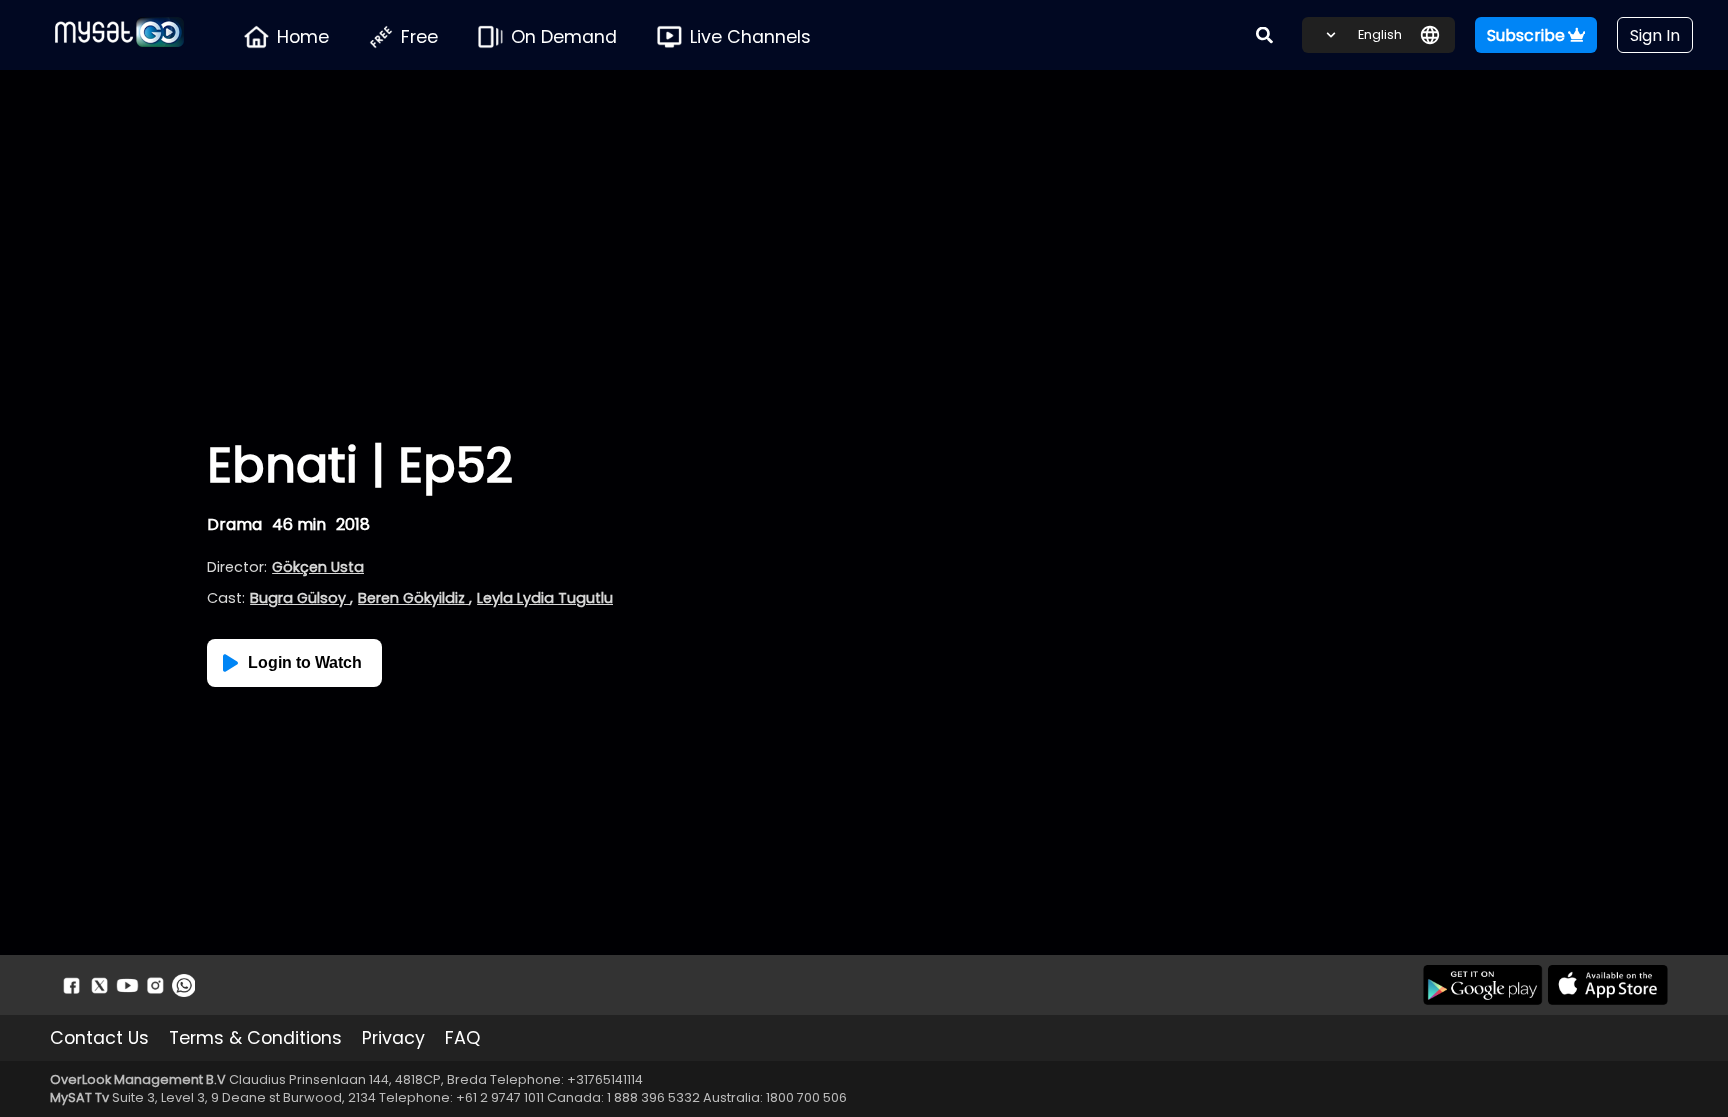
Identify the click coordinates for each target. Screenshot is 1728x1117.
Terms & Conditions (255, 1038)
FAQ (462, 1038)
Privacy (393, 1038)
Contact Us (99, 1038)
